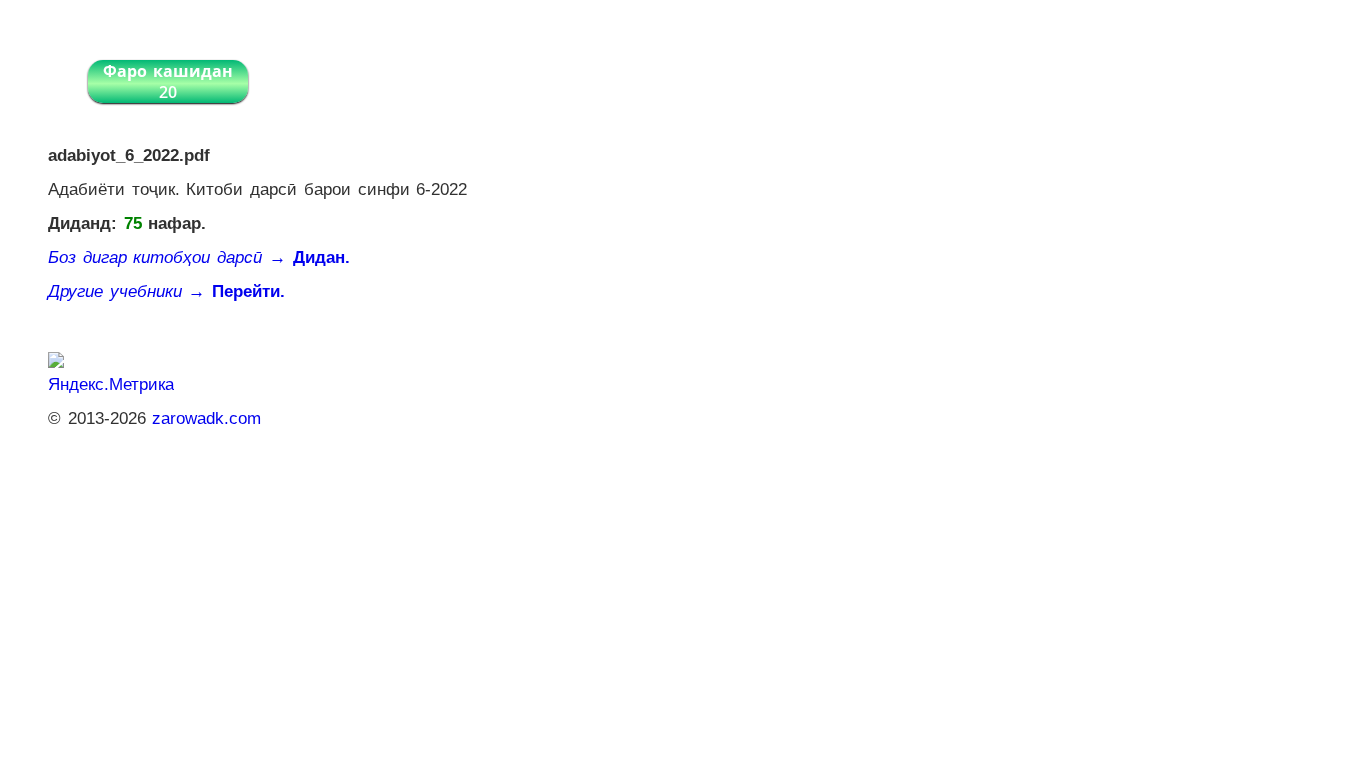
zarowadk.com (206, 418)
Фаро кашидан (168, 81)
